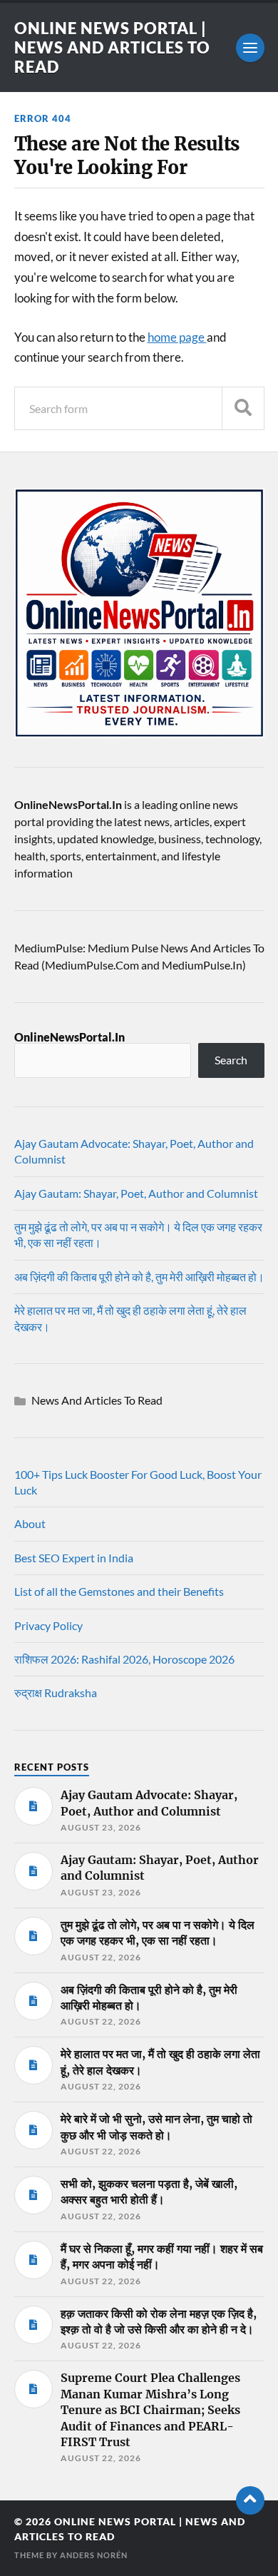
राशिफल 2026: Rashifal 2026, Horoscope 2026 (124, 1659)
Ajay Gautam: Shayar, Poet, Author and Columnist (136, 1193)
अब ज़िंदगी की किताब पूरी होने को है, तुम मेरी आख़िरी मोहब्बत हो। (139, 1277)
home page (177, 337)
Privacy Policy (48, 1625)
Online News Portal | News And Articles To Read (112, 47)
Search (231, 1060)
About (30, 1523)
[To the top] (250, 2500)
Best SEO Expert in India (74, 1558)
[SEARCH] (243, 408)
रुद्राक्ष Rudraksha (56, 1692)
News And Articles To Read (97, 1400)
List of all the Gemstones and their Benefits (119, 1591)
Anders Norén (94, 2555)
